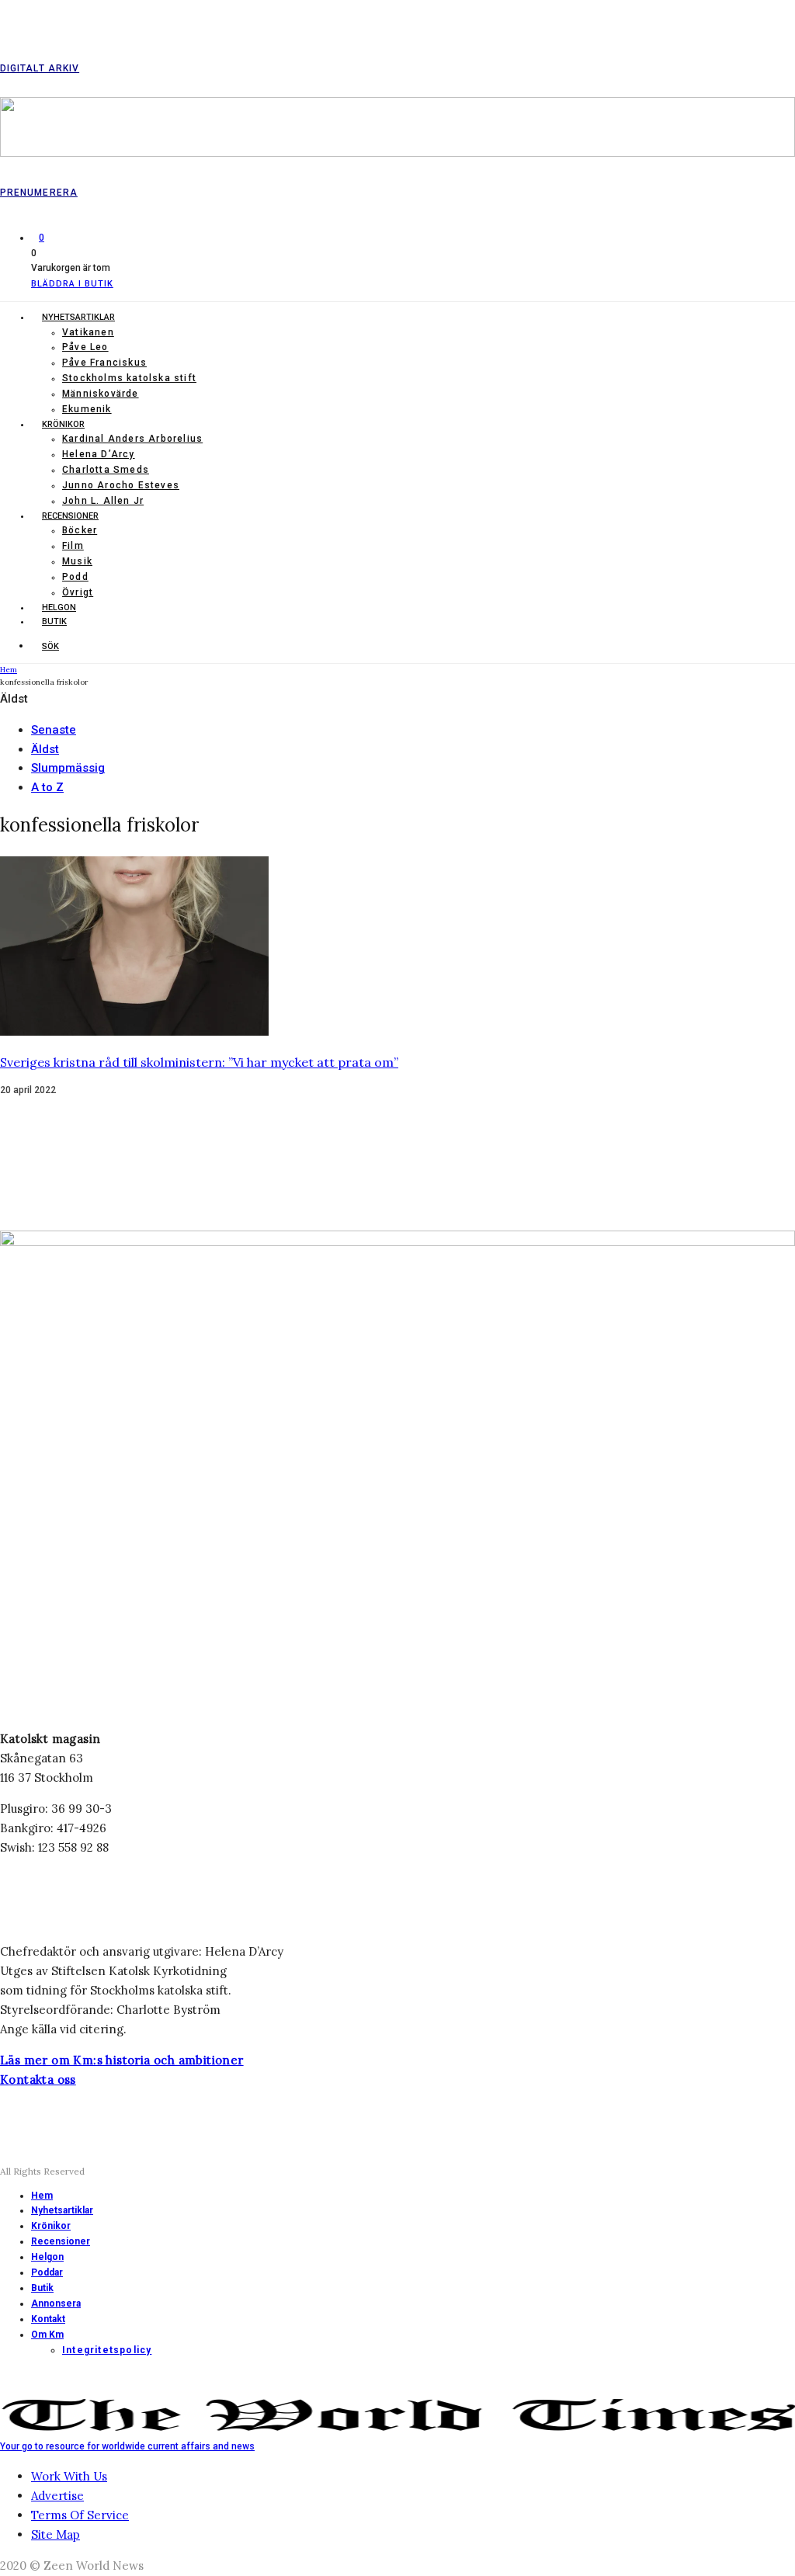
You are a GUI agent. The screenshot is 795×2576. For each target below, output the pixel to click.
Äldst (45, 749)
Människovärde (101, 394)
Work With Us (69, 2476)
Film (73, 546)
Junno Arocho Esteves (121, 485)
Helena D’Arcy (99, 454)
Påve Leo (85, 347)
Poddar (47, 2272)
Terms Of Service (80, 2515)
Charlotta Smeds (106, 470)
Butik (54, 621)
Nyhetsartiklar (78, 317)
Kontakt (48, 2319)
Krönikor (63, 424)
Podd (75, 577)
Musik (77, 561)
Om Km (47, 2335)
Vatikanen (88, 332)
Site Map (56, 2534)
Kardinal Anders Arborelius (132, 439)
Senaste (54, 730)
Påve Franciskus (104, 363)
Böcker (80, 530)
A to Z (47, 787)
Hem (42, 2196)
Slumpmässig (68, 768)
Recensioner (70, 516)
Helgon (59, 608)
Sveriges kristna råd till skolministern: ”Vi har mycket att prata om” (199, 1062)
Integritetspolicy (107, 2350)
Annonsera (56, 2303)
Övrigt (78, 592)
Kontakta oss (38, 2080)
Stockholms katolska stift (129, 378)
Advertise (57, 2496)
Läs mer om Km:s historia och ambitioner (122, 2060)
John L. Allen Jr (103, 501)
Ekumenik (87, 409)
